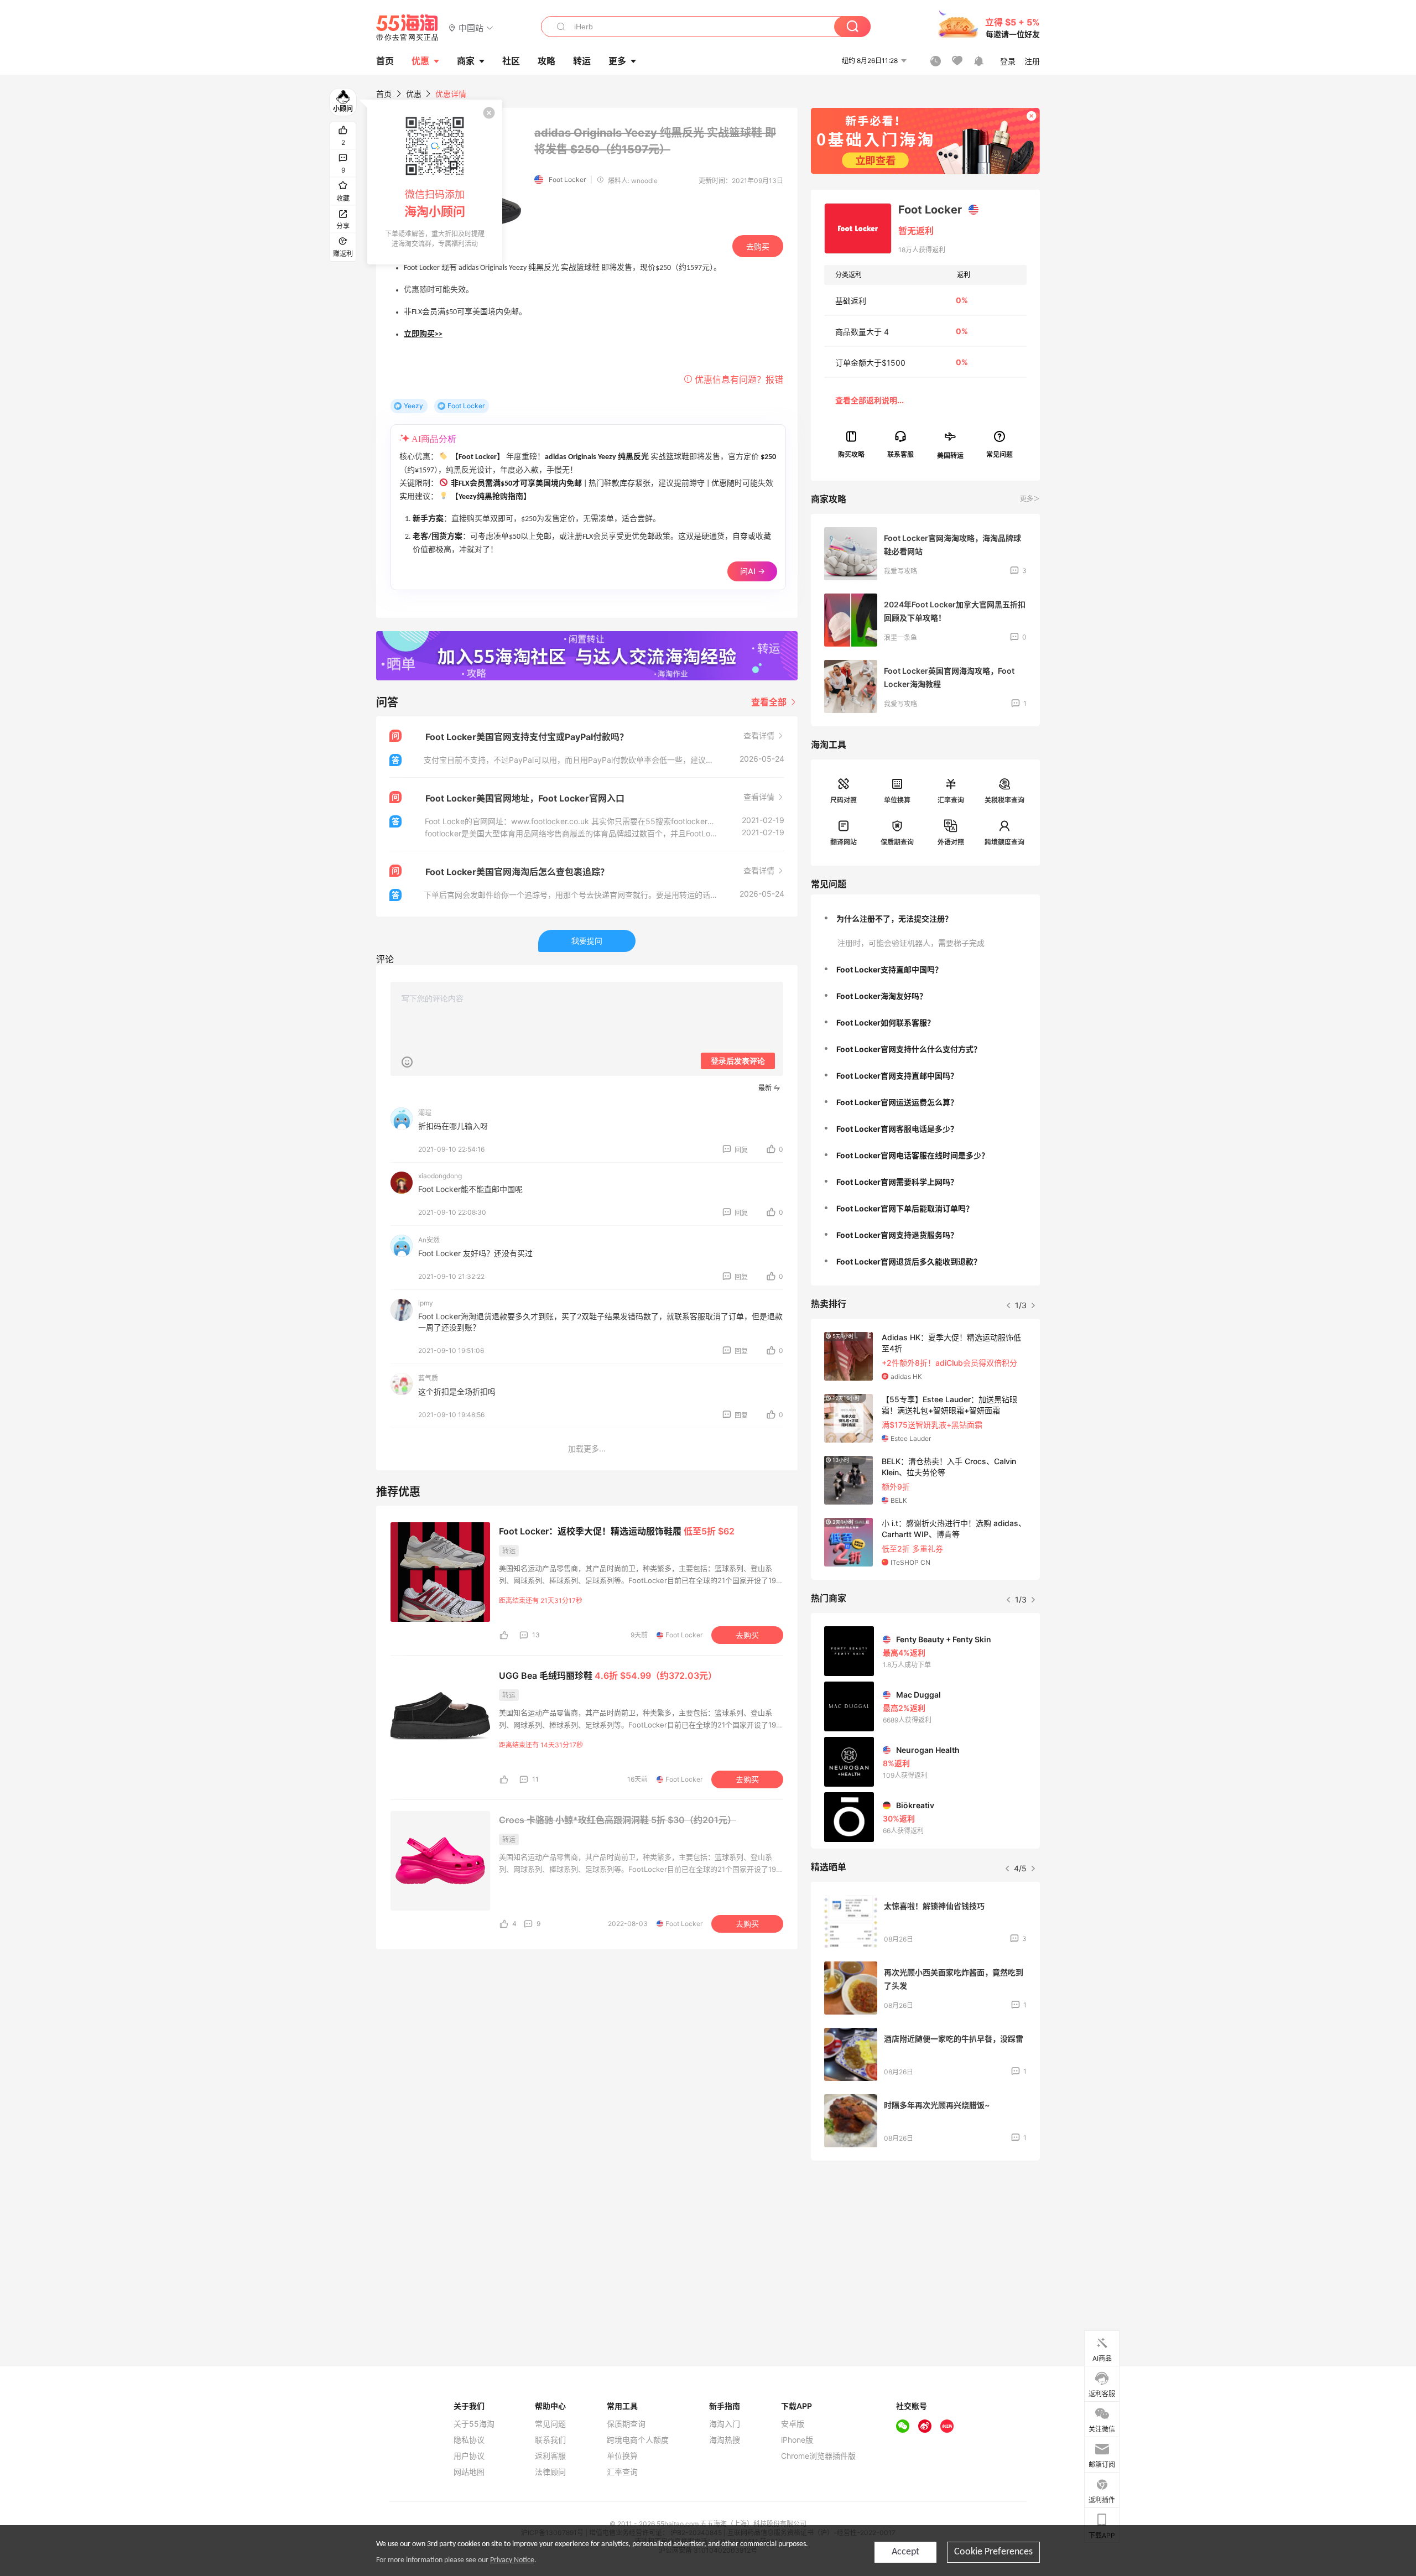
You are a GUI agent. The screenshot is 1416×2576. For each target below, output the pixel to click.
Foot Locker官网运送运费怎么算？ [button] (897, 1102)
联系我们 (550, 2440)
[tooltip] (435, 182)
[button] (471, 27)
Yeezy (413, 406)
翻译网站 (844, 842)
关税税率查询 (1004, 800)
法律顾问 (550, 2472)
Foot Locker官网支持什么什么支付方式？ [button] (909, 1049)
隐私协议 (469, 2440)
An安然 (429, 1240)
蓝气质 (428, 1378)
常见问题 (550, 2424)
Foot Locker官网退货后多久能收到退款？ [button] (909, 1261)
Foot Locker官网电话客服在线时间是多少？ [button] (913, 1155)
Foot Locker (567, 179)
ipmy (426, 1303)
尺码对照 (844, 800)
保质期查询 (897, 842)
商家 (466, 61)
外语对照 (951, 842)
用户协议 (469, 2456)
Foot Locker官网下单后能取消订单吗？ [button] (905, 1208)
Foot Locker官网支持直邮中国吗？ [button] (897, 1076)
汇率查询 (951, 800)
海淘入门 (725, 2424)
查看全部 (770, 702)
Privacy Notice (512, 2560)
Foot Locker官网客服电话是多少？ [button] (897, 1129)
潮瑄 (425, 1113)
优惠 (420, 61)
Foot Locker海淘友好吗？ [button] (882, 996)
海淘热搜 (725, 2440)
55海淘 (408, 28)
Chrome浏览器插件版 (818, 2456)
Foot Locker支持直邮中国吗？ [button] (889, 969)
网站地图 (469, 2472)
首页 (384, 94)
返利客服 (550, 2456)
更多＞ (1030, 499)
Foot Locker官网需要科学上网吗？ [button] (897, 1182)
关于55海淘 (474, 2424)
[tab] (925, 919)
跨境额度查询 (1004, 842)
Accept (905, 2552)
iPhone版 (797, 2440)
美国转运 (950, 455)
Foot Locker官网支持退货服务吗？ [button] (897, 1235)
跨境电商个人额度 (638, 2440)
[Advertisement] (925, 2251)
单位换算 (897, 800)
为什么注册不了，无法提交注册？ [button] (894, 918)
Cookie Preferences (993, 2552)
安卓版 (793, 2424)
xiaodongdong (440, 1176)
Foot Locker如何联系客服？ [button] (886, 1022)
